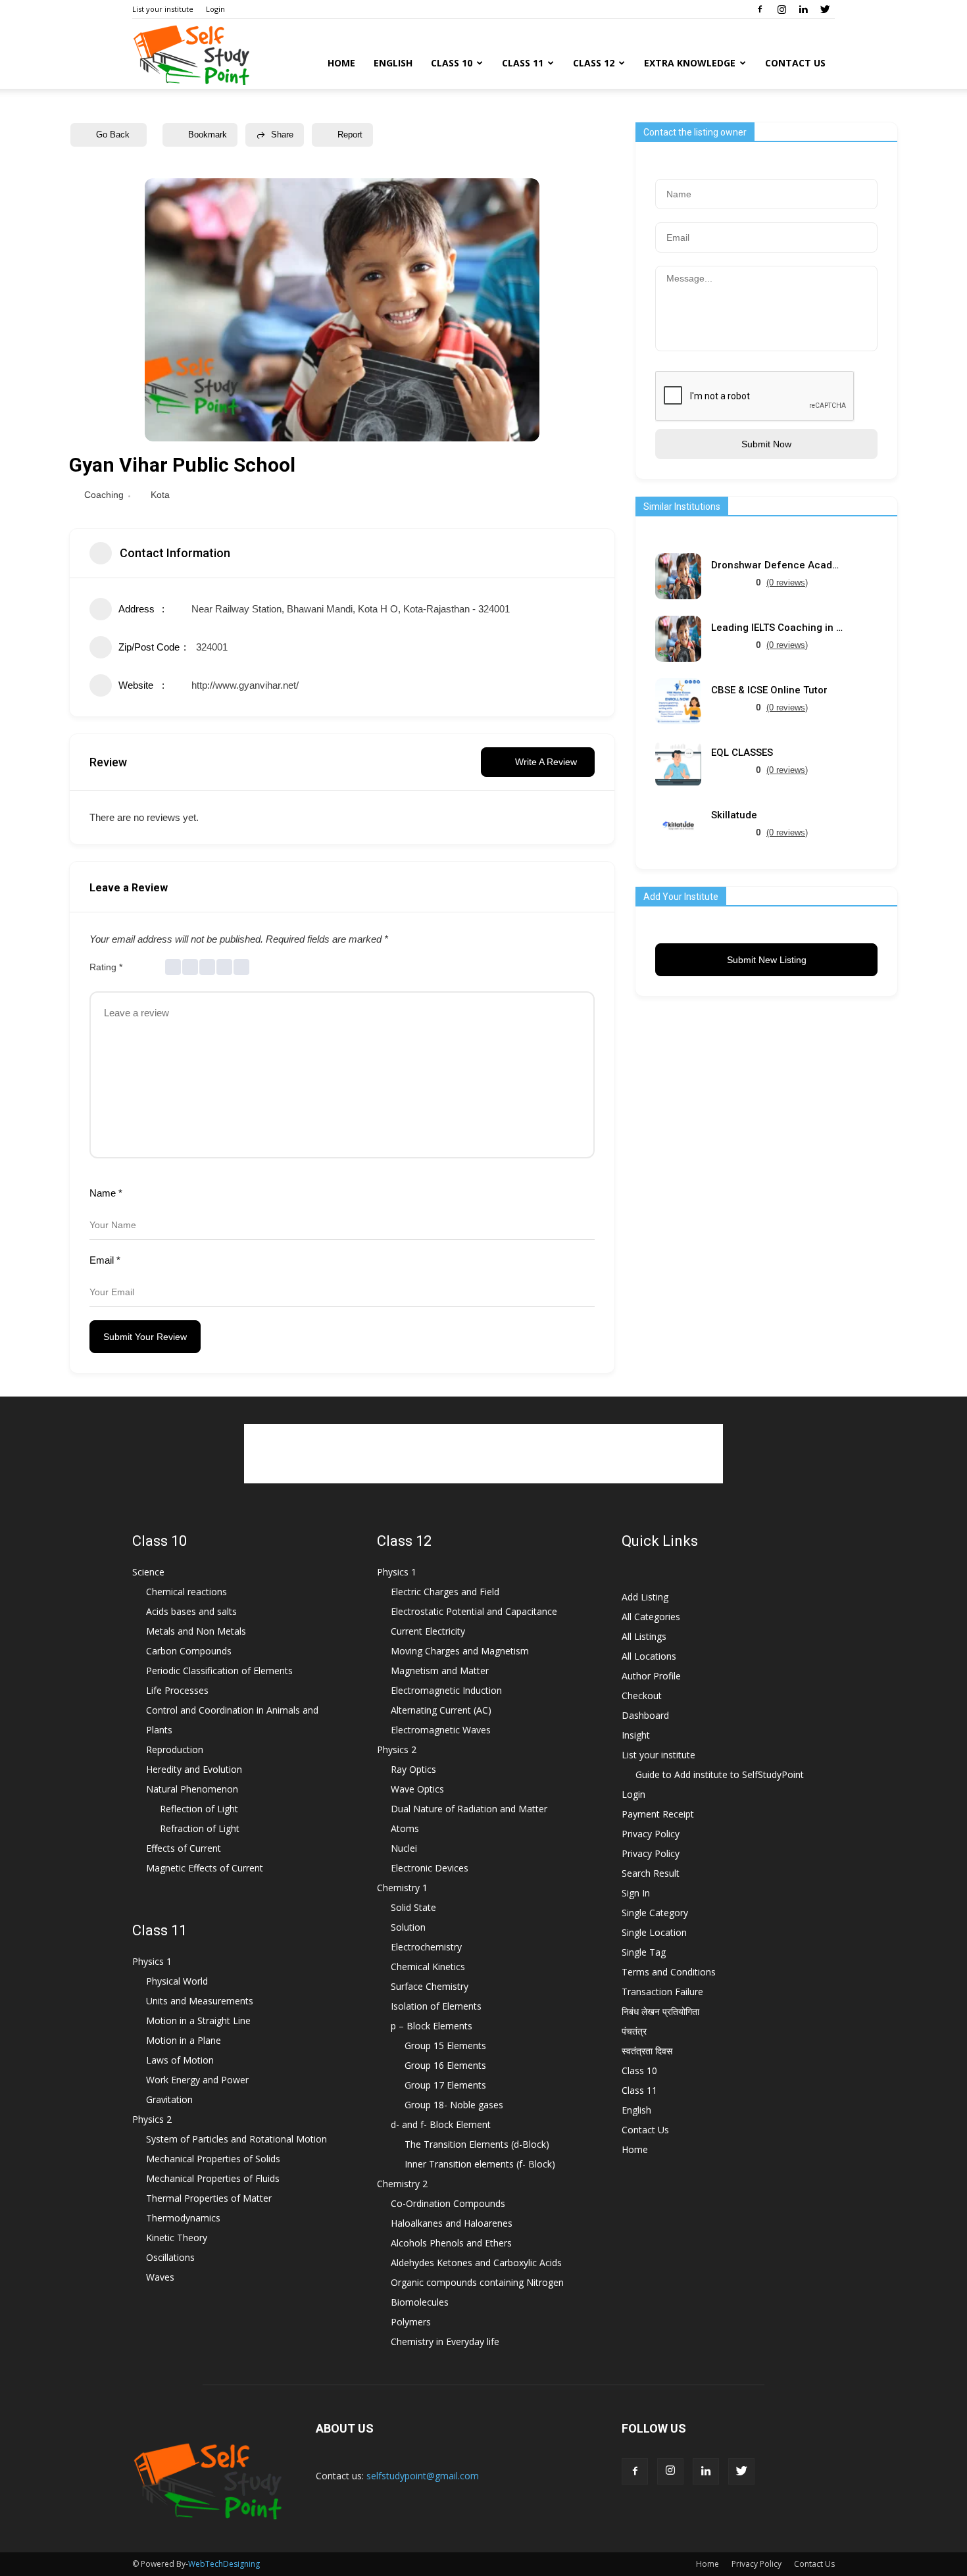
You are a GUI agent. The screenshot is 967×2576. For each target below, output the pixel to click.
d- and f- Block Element (441, 2124)
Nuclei (404, 1848)
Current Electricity (428, 1631)
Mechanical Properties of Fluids (213, 2178)
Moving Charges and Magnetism (460, 1651)
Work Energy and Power (197, 2080)
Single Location (654, 1932)
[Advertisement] (484, 1454)
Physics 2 (152, 2119)
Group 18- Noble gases (454, 2105)
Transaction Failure (662, 1992)
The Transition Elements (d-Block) (477, 2144)
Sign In (636, 1893)
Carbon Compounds (189, 1651)
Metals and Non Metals (196, 1631)
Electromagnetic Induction (446, 1690)
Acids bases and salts (191, 1611)
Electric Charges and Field (445, 1592)
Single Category (655, 1913)
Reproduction (175, 1749)
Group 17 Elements (445, 2085)
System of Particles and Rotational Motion (236, 2139)
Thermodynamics (183, 2218)
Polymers (411, 2322)
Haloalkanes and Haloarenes (452, 2223)
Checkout (642, 1696)
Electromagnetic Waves (441, 1730)
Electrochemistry (426, 1947)
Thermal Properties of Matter (209, 2198)
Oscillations (170, 2257)
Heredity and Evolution (194, 1769)
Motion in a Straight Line (198, 2020)
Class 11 (523, 63)
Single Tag (644, 1952)
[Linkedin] (803, 9)
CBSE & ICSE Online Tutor (769, 690)
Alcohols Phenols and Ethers (451, 2243)
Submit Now (766, 444)
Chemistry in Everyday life (445, 2341)
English (393, 63)
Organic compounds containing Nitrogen (477, 2282)
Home (341, 63)
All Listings (644, 1636)
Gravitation (169, 2099)
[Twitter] (825, 9)
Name (106, 1193)
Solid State (413, 1907)
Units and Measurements (200, 2001)
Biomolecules (420, 2302)
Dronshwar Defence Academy (777, 565)
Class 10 (452, 63)
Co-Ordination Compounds (448, 2203)
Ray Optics (413, 1769)
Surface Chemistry (430, 1986)
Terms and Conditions (669, 1972)
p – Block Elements (432, 2026)
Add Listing (645, 1597)
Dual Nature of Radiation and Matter (469, 1809)
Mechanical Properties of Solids (213, 2159)
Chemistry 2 (402, 2184)
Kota (160, 495)
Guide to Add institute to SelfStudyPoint (720, 1774)
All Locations (649, 1656)
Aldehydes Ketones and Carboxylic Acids (476, 2263)
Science (148, 1572)
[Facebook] (760, 9)
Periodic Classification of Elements (219, 1671)
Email (105, 1260)
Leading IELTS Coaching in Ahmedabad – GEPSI (777, 628)
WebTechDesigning (224, 2564)
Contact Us (795, 63)
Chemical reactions (186, 1592)
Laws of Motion (180, 2060)
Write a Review (546, 762)
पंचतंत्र (634, 2031)
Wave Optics (417, 1789)
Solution (408, 1927)
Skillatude (734, 815)
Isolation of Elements (436, 2006)
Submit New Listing (767, 960)
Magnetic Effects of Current (205, 1868)
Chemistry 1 (402, 1888)
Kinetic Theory (177, 2238)
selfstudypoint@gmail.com (423, 2476)
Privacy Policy (651, 1834)
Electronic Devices (430, 1868)
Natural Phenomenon (192, 1789)
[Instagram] (781, 9)
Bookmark (208, 135)
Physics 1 (152, 1961)
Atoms (405, 1828)
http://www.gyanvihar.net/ (245, 685)
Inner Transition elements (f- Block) (480, 2164)
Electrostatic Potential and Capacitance (474, 1611)
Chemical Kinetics (428, 1967)
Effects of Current (184, 1848)
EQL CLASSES (742, 753)
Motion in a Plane (184, 2040)
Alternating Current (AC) (441, 1710)
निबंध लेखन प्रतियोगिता (660, 2011)
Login (215, 9)
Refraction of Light (200, 1828)
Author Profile (651, 1676)
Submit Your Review (145, 1337)
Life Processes (177, 1690)
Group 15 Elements (445, 2045)
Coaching (104, 495)
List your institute (163, 9)
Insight (636, 1735)
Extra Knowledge (690, 63)
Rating (106, 967)
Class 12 (594, 63)
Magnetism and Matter (440, 1671)
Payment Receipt (658, 1814)
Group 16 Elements (445, 2065)
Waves (160, 2277)
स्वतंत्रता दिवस (647, 2051)
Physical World (177, 1981)
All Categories (651, 1617)
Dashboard (645, 1715)
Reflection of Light (199, 1809)
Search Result (651, 1873)
